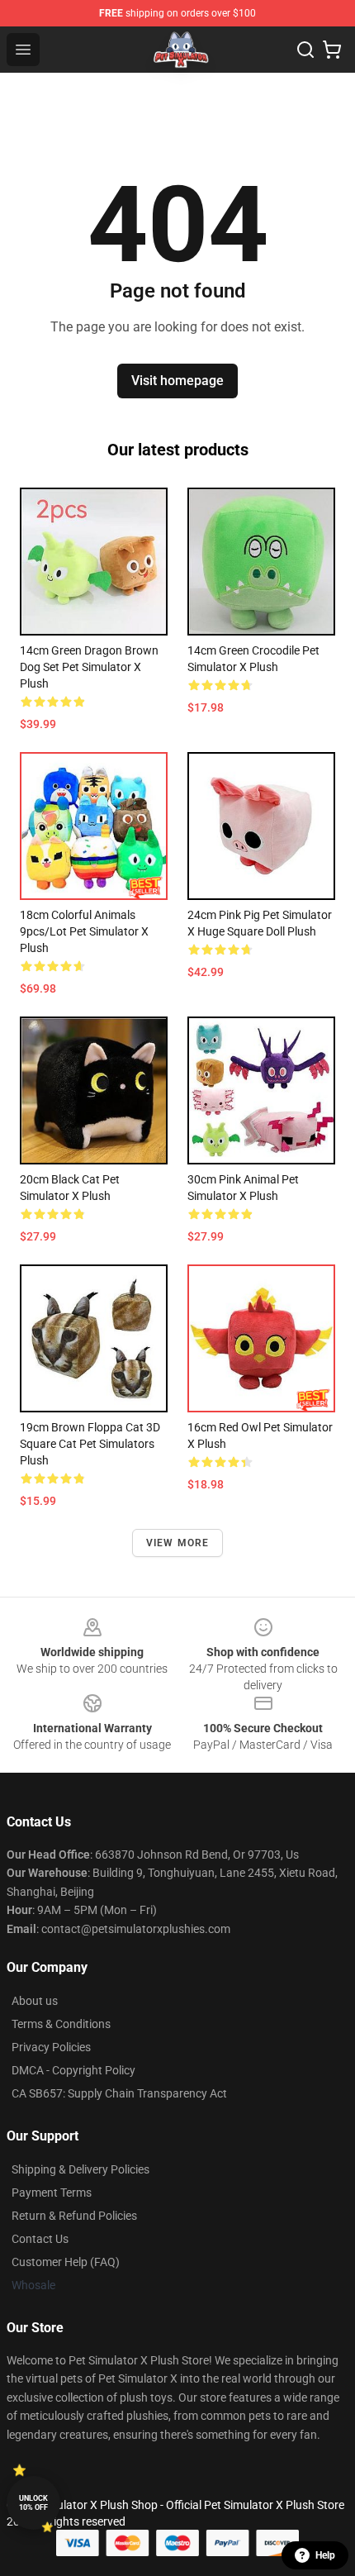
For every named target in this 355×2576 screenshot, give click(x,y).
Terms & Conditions (61, 2024)
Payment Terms (52, 2193)
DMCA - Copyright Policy (73, 2070)
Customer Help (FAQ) (66, 2262)
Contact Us (40, 2239)
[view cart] (332, 50)
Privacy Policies (51, 2047)
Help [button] (325, 2555)
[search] (305, 50)
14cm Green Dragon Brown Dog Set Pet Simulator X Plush (89, 667)
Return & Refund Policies (74, 2216)
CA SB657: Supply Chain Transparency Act (119, 2093)
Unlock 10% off (33, 2503)
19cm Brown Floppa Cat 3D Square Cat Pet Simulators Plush (90, 1444)
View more (178, 1543)
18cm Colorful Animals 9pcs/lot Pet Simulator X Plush (84, 931)
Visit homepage (177, 381)
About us (35, 2001)
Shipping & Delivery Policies (80, 2169)
